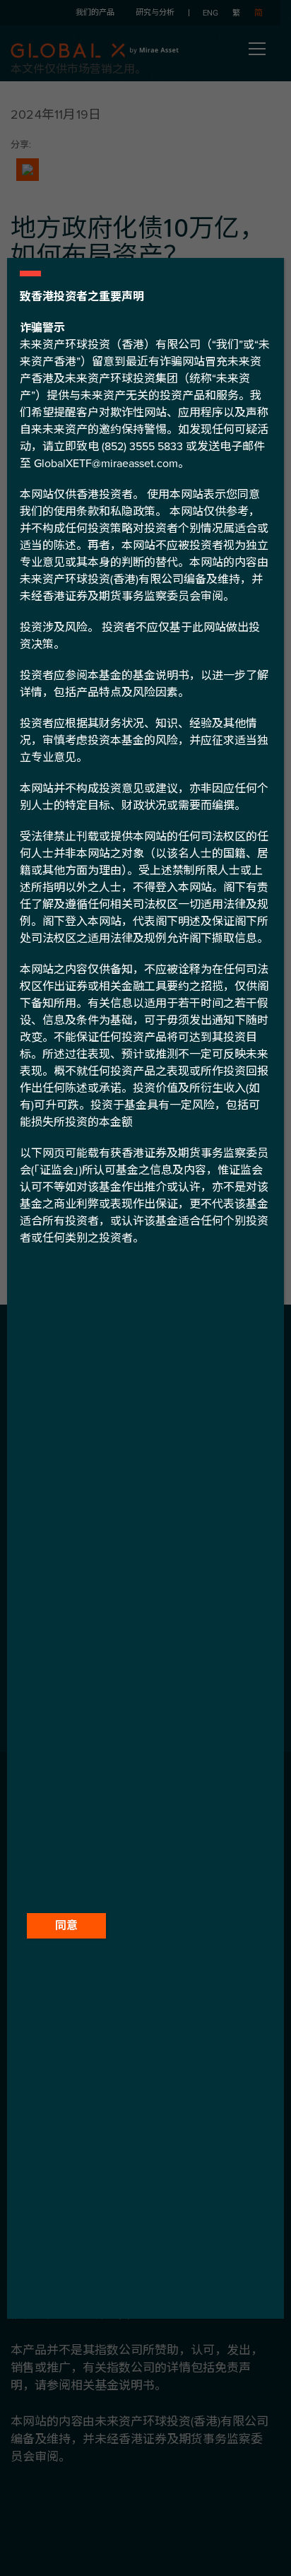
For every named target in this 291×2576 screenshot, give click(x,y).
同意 (66, 1926)
